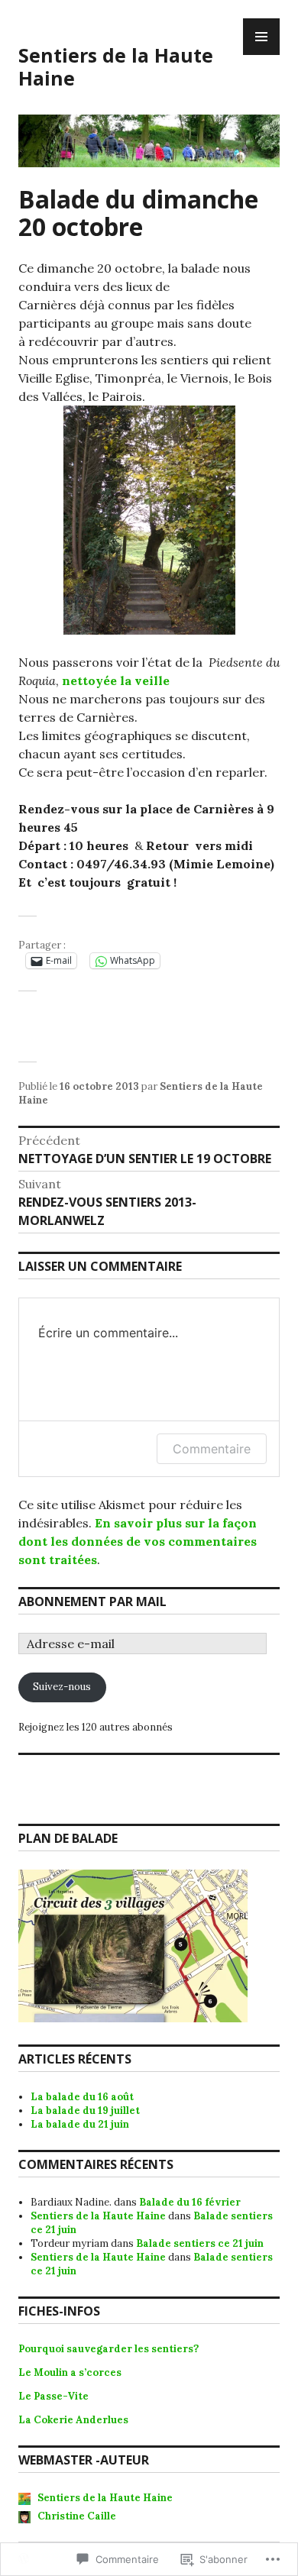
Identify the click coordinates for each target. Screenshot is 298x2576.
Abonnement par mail (92, 1602)
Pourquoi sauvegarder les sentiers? (109, 2349)
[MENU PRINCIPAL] (261, 37)
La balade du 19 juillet (85, 2111)
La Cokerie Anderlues (73, 2420)
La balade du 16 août (82, 2097)
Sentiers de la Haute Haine (116, 66)
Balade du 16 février (190, 2202)
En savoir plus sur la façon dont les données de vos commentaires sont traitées (138, 1541)
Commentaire (212, 1449)
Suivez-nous (62, 1687)
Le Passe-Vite (53, 2396)
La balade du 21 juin (80, 2124)
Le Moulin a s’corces (71, 2372)
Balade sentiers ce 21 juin (200, 2243)
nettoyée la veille (116, 680)
